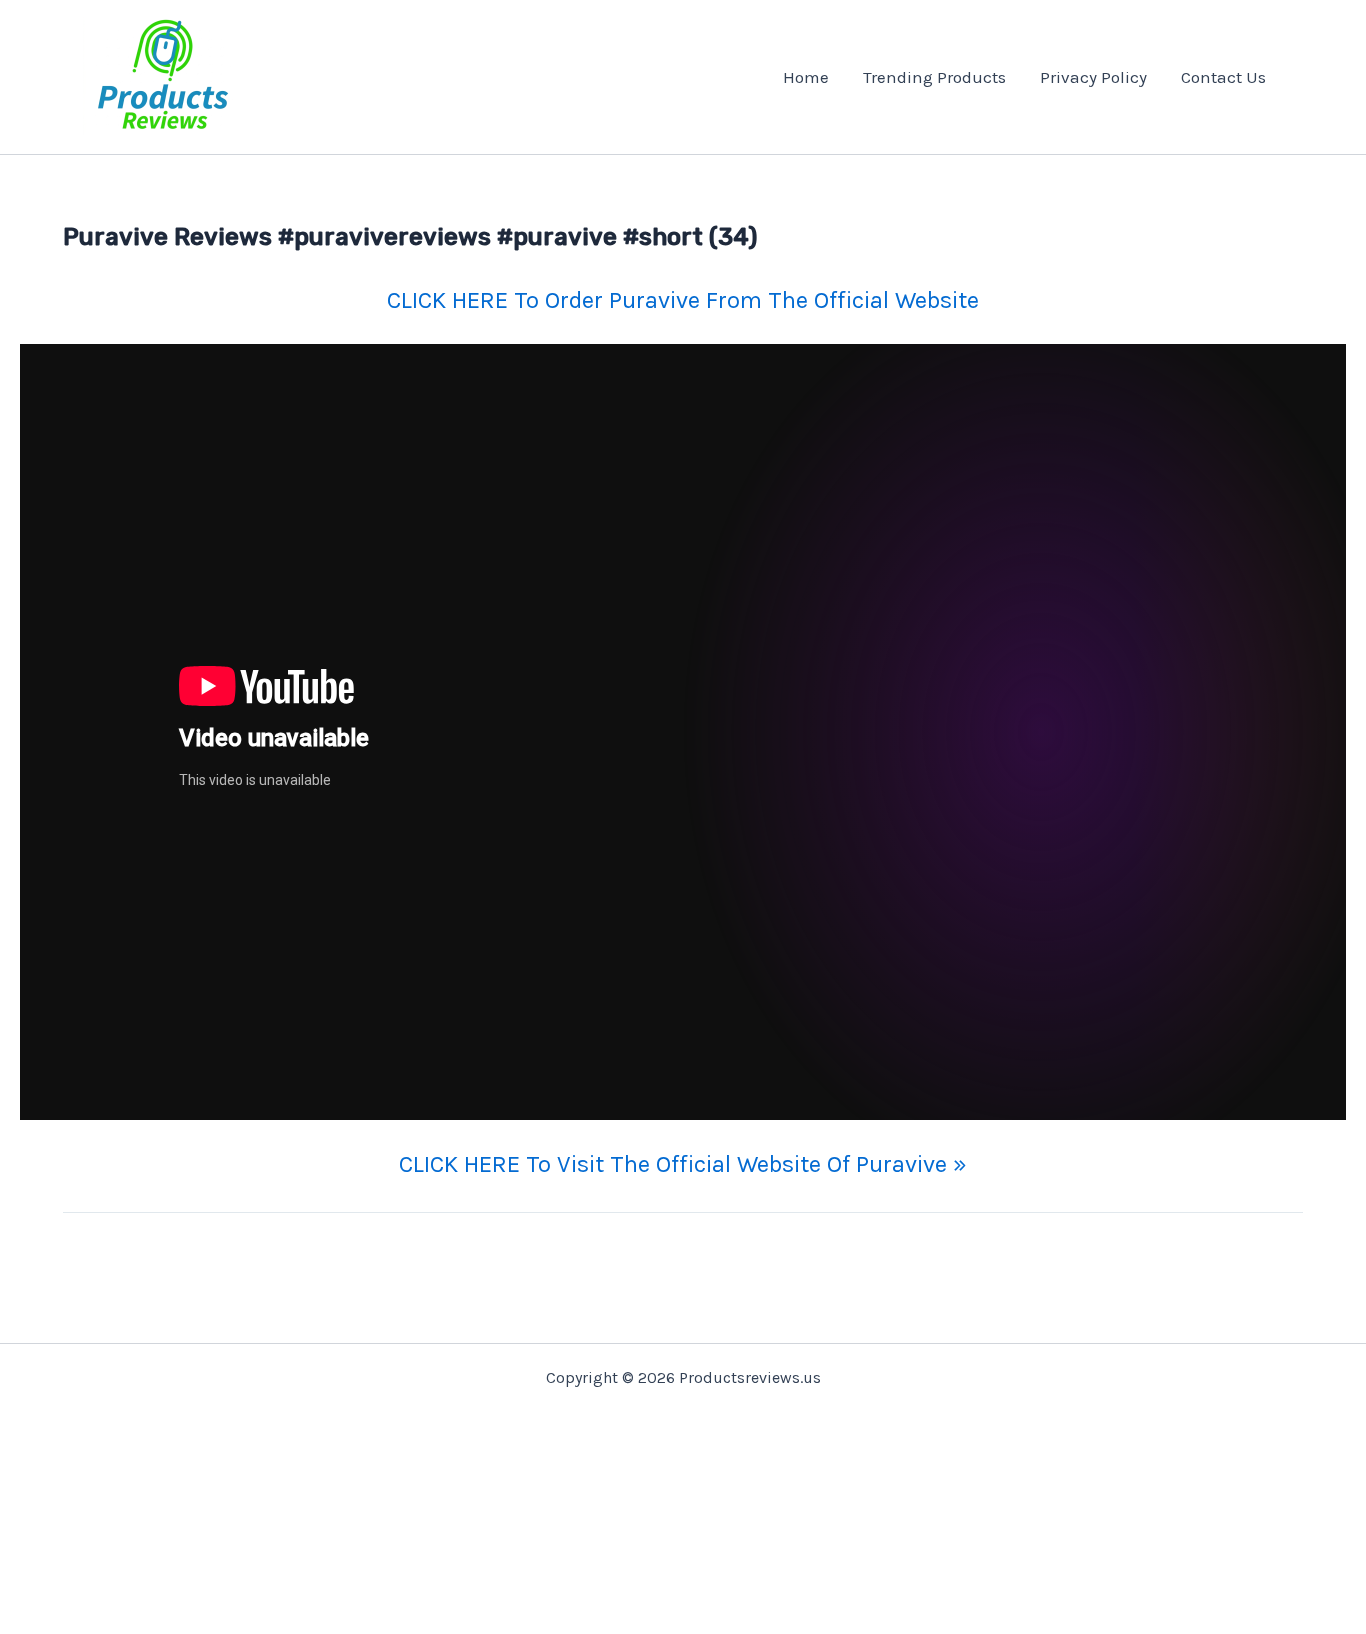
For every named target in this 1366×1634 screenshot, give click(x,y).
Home (806, 77)
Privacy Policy (1093, 77)
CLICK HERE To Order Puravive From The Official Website (683, 300)
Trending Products (934, 77)
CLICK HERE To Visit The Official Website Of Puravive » (683, 1164)
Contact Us (1223, 77)
